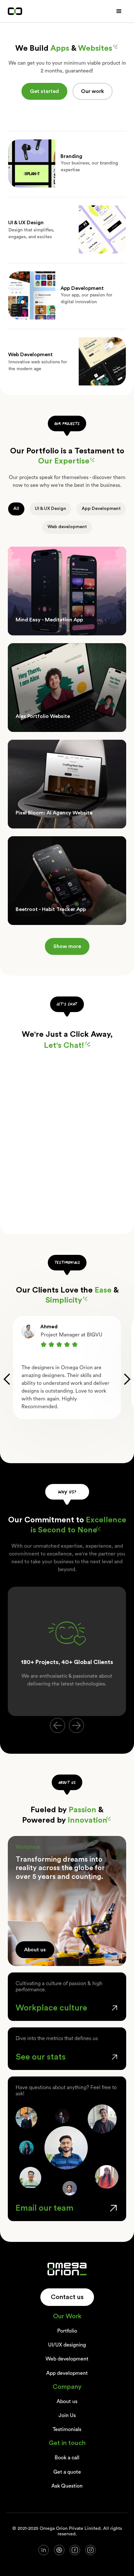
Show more (67, 946)
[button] (119, 11)
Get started (44, 91)
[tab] (16, 509)
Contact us (67, 2297)
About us (35, 1950)
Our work (93, 91)
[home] (15, 11)
